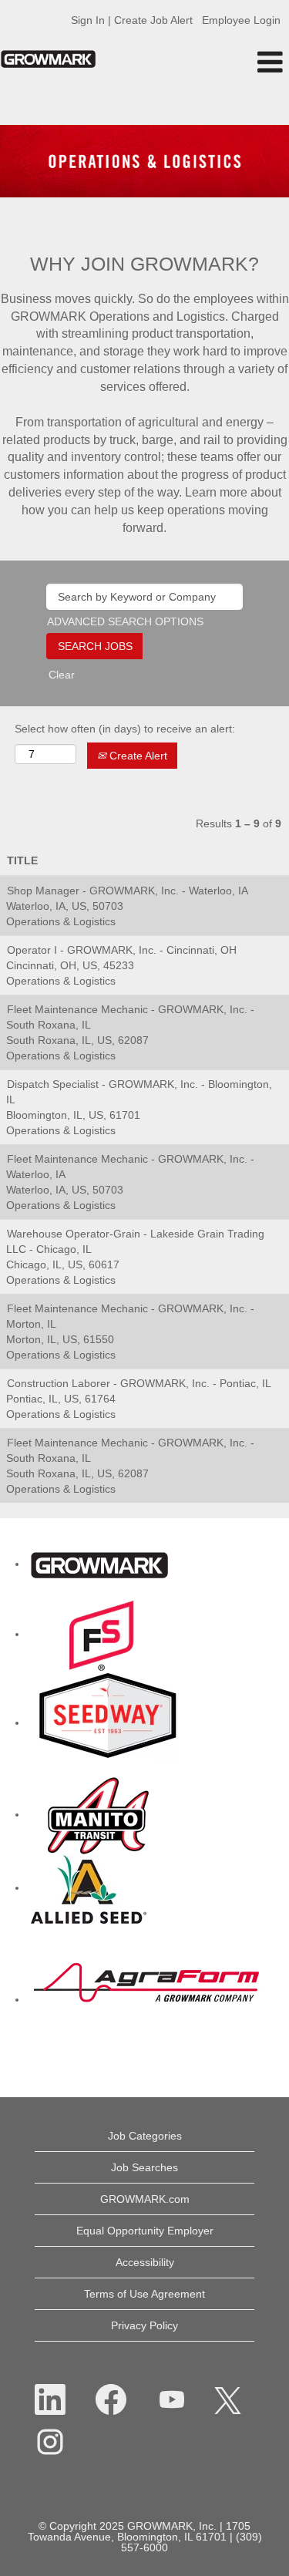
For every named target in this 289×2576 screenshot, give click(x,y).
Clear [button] (62, 675)
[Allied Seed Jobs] (89, 1887)
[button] (241, 62)
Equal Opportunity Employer (145, 2231)
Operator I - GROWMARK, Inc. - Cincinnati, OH (122, 950)
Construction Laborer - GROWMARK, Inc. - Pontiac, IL (139, 1383)
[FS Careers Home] (102, 1634)
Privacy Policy (144, 2325)
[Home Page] (99, 1564)
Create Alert (137, 756)
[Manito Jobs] (98, 1814)
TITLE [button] (22, 860)
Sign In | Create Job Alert (132, 20)
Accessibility (145, 2262)
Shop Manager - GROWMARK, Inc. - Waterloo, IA (128, 891)
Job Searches (144, 2167)
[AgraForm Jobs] (146, 1999)
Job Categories (145, 2136)
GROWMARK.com (145, 2199)
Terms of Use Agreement (144, 2294)
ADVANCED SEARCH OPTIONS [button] (125, 621)
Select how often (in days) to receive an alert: (125, 729)
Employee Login (241, 20)
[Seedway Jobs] (108, 1722)
